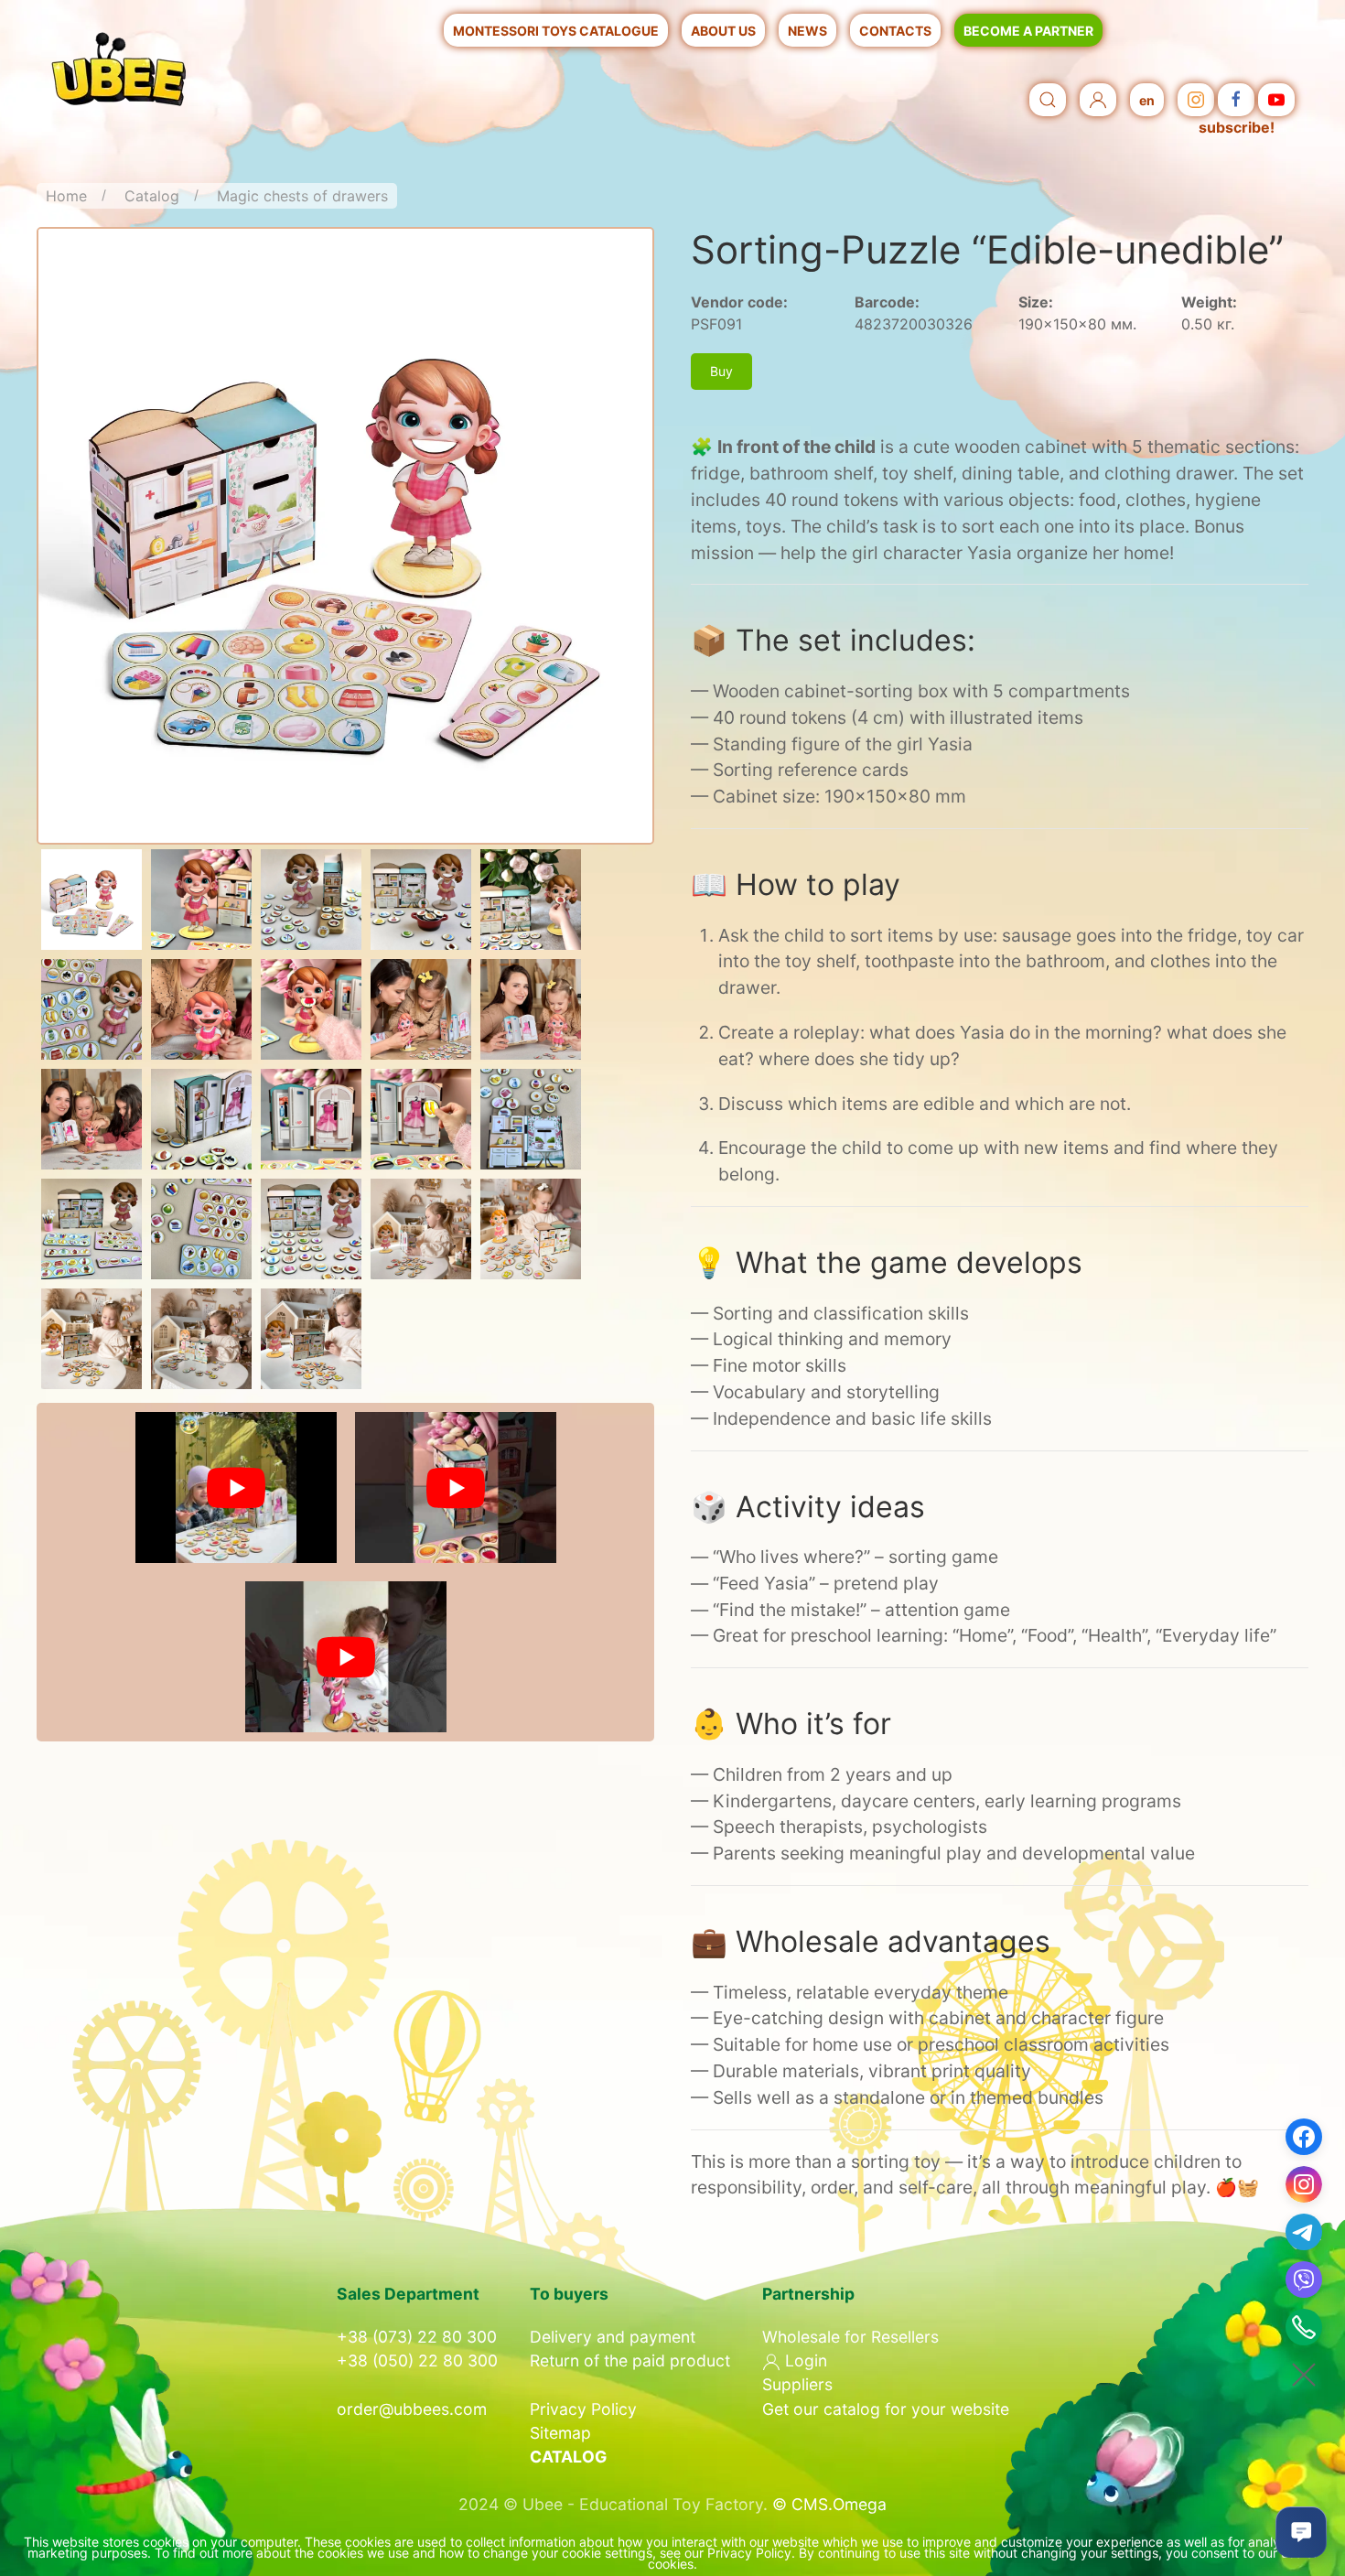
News (807, 31)
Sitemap (560, 2433)
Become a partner (1028, 31)
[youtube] (1276, 100)
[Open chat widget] (1301, 2532)
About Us (723, 31)
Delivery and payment (613, 2337)
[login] (1098, 100)
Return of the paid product (630, 2360)
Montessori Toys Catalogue (556, 31)
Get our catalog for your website (886, 2409)
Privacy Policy (583, 2409)
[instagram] (1196, 100)
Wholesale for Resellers (850, 2337)
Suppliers (797, 2384)
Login (804, 2360)
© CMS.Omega (829, 2504)
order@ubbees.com (412, 2409)
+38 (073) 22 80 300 (417, 2337)
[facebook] (1236, 100)
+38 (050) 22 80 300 (417, 2360)
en (1147, 100)
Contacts (895, 31)
